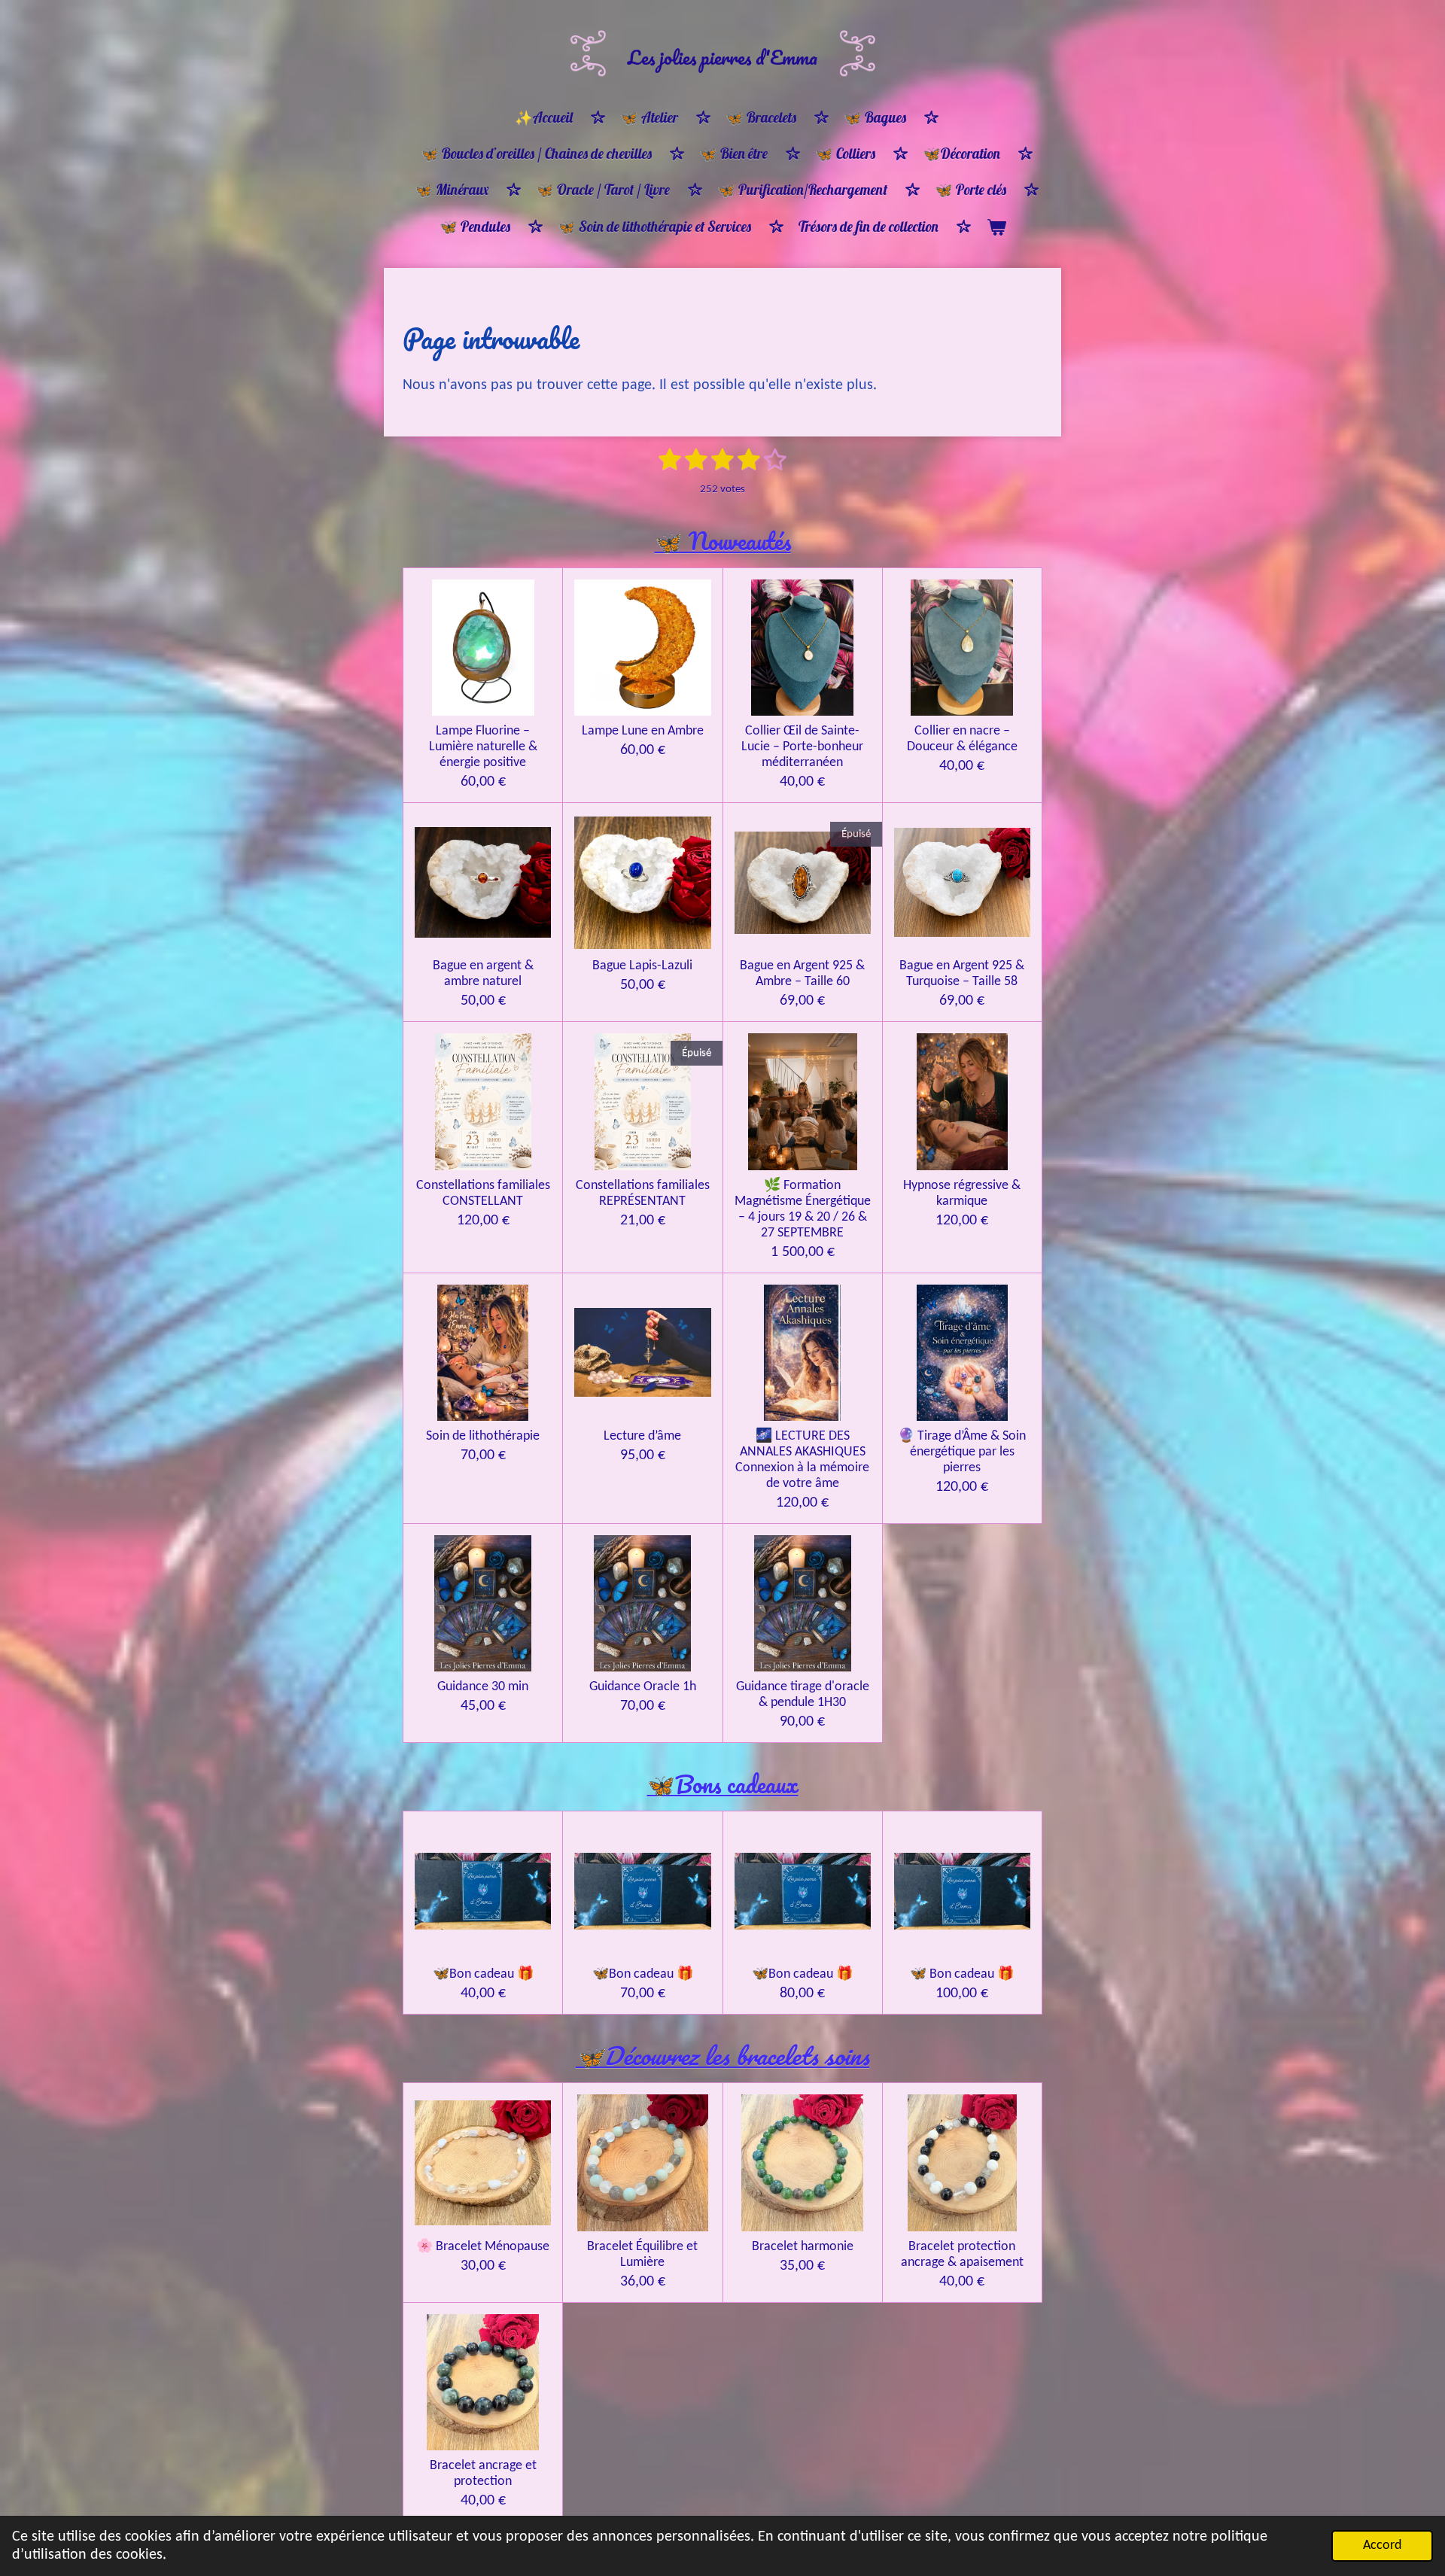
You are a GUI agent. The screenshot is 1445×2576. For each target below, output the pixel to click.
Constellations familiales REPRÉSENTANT (643, 1194)
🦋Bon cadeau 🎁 (483, 1974)
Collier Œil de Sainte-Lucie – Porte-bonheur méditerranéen (802, 747)
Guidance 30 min (483, 1687)
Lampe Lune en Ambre (643, 731)
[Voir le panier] (996, 227)
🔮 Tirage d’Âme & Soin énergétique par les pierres (962, 1452)
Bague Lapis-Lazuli (642, 966)
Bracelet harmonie (803, 2247)
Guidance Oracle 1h (643, 1687)
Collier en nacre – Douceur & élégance (962, 739)
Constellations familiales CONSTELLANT (483, 1194)
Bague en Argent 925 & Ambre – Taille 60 (802, 974)
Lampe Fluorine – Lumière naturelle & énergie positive (483, 747)
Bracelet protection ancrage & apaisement (962, 2255)
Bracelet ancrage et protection (483, 2474)
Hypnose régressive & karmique (962, 1194)
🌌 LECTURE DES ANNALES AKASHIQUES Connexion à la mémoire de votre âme (802, 1460)
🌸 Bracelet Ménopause (483, 2247)
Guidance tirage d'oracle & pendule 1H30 (803, 1695)
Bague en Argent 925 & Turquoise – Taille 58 (962, 974)
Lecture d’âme (642, 1436)
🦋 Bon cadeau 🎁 (962, 1974)
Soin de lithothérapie (483, 1436)
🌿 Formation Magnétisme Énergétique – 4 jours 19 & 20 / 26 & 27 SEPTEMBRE (803, 1209)
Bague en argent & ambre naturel (483, 974)
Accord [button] (1382, 2546)
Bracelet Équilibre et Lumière (642, 2255)
